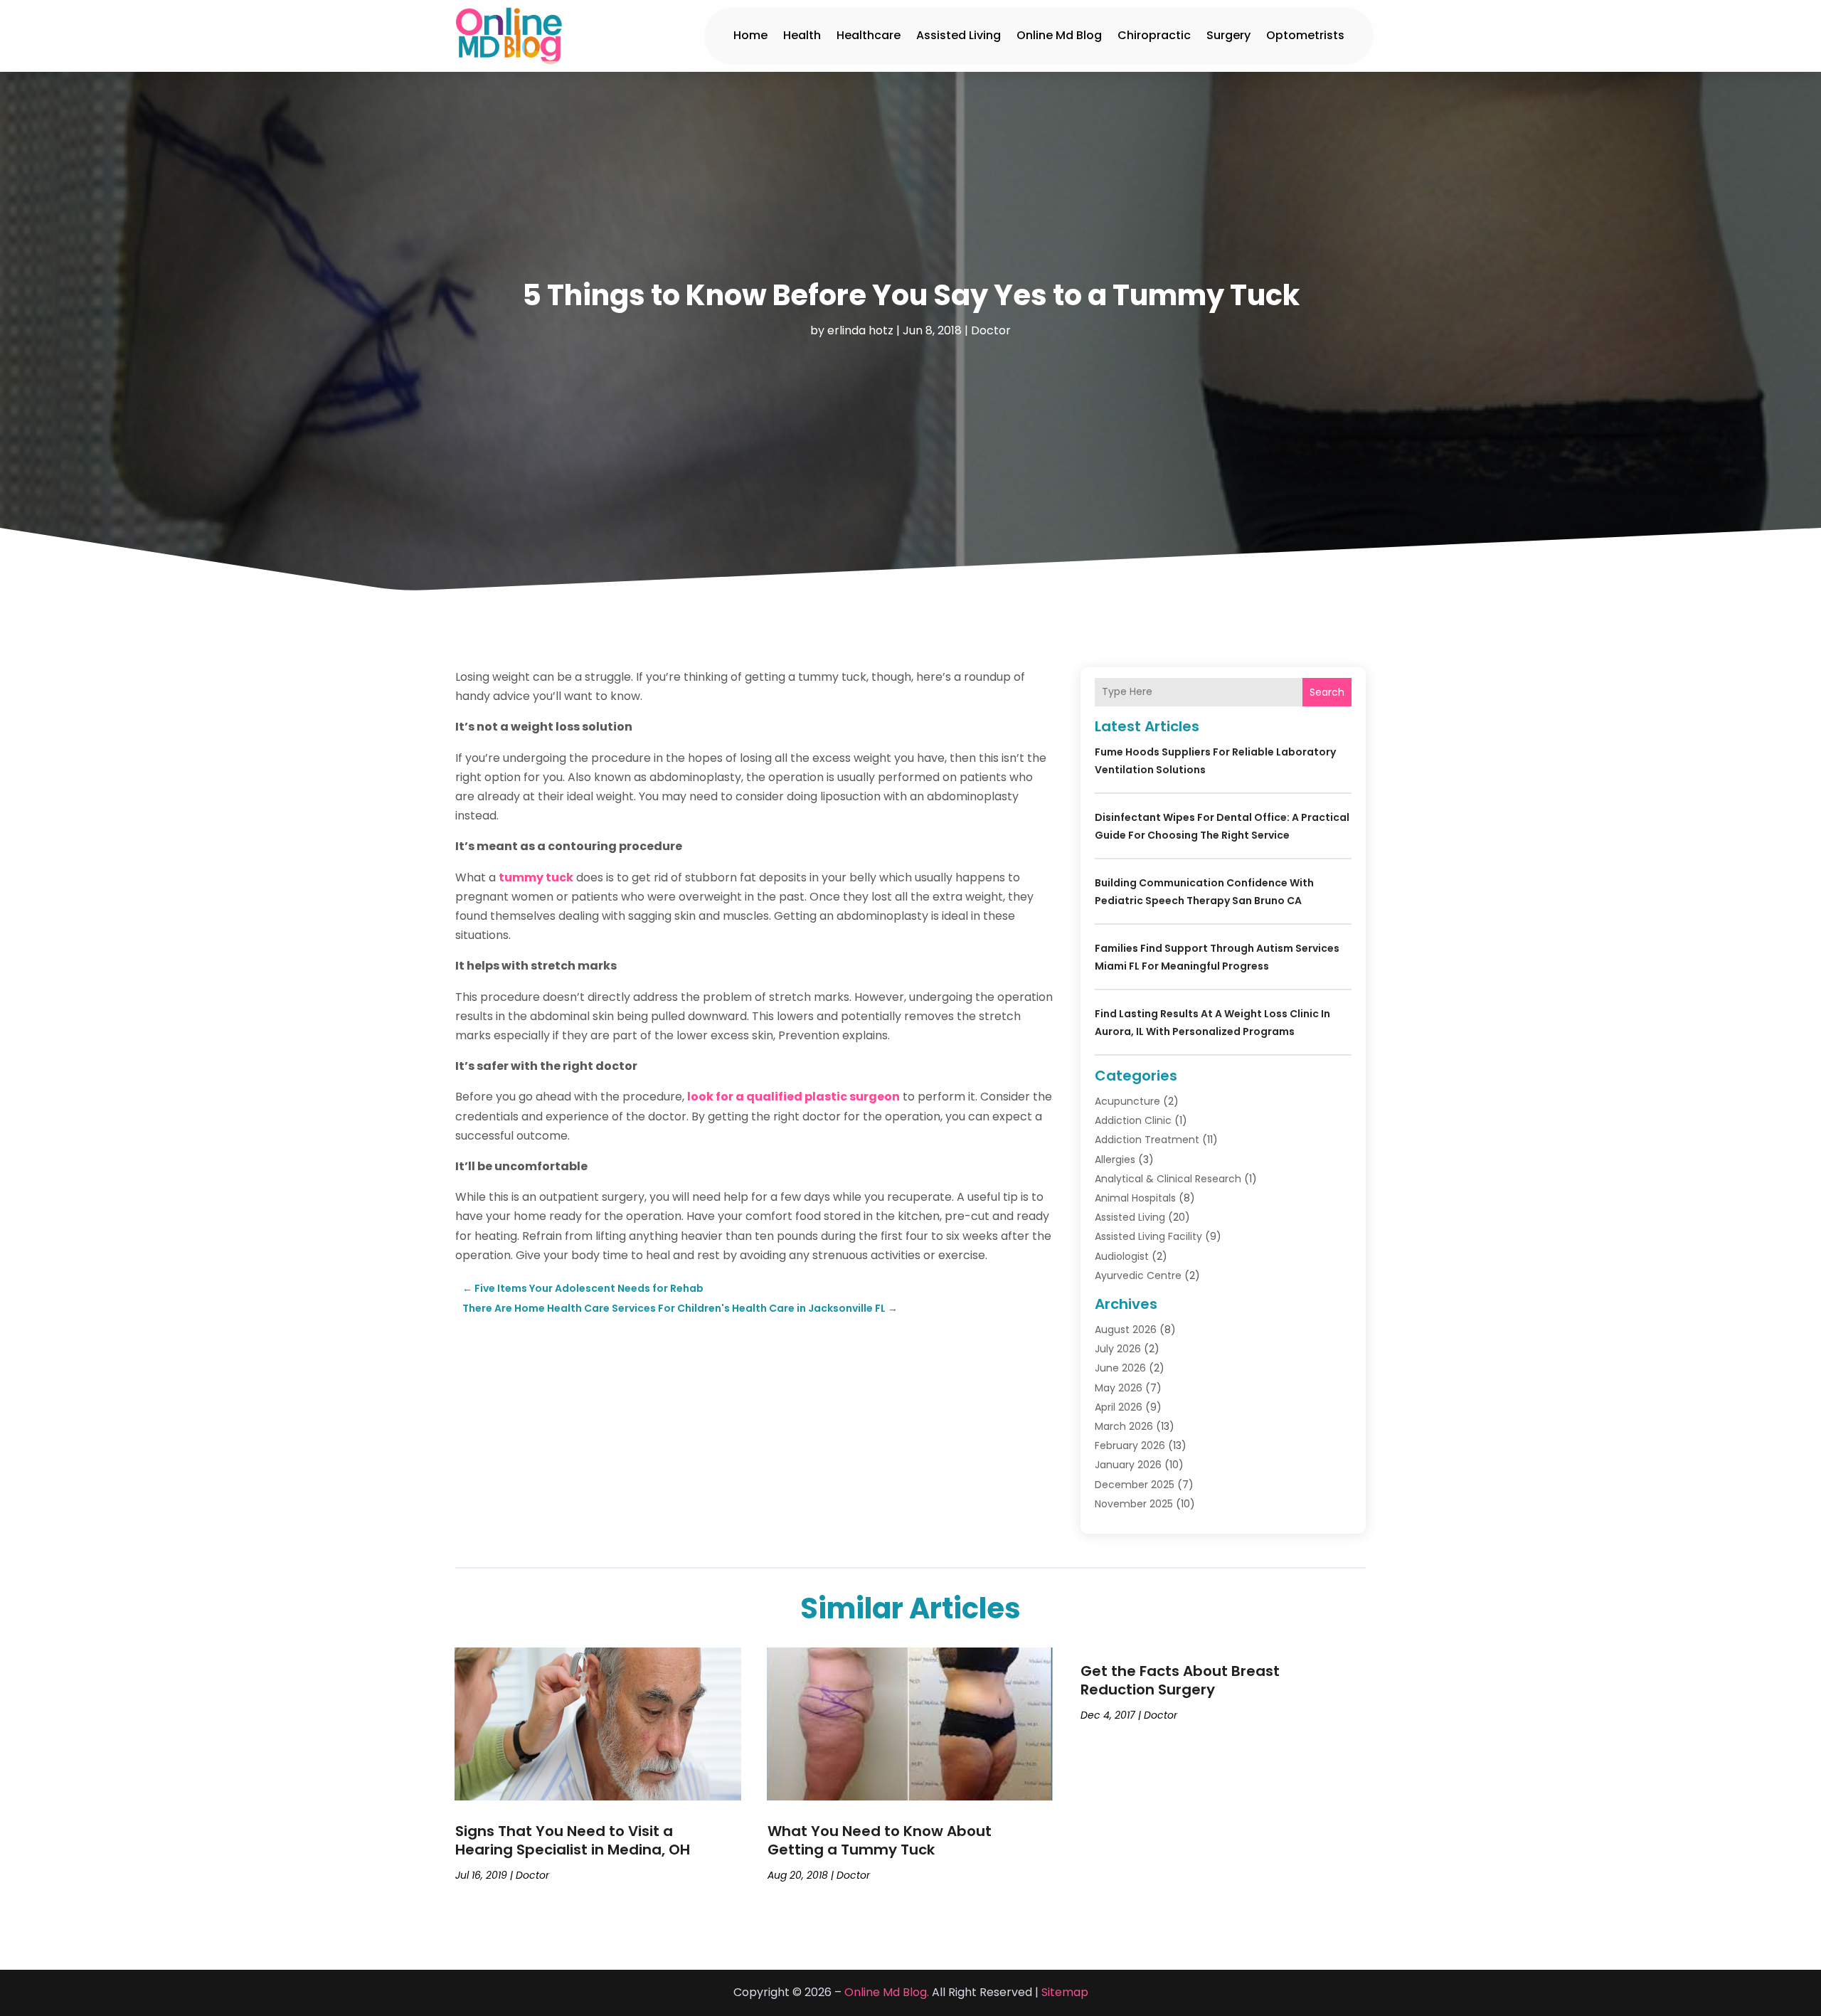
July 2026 (1118, 1349)
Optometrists (1305, 35)
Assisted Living (959, 35)
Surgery (1228, 35)
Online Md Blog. (887, 1992)
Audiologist (1122, 1256)
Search (1327, 692)
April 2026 (1119, 1407)
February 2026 (1130, 1445)
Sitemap (1065, 1992)
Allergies (1115, 1160)
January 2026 (1128, 1465)
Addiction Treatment (1147, 1140)
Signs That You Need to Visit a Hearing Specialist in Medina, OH (573, 1840)
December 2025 (1135, 1485)
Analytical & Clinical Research (1168, 1179)
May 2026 (1119, 1388)
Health (802, 35)
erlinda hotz (860, 330)
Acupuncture (1127, 1101)
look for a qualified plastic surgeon (793, 1097)
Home (750, 35)
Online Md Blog (1059, 35)
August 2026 (1126, 1330)
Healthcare (869, 35)
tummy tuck (536, 877)
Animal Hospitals (1135, 1198)
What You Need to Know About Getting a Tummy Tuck (880, 1840)
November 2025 (1134, 1504)
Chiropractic (1154, 35)
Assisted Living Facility (1148, 1236)
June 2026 (1120, 1368)
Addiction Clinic (1133, 1120)
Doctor (991, 330)
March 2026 (1124, 1426)
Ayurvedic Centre (1138, 1275)
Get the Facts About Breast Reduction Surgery (1180, 1680)
